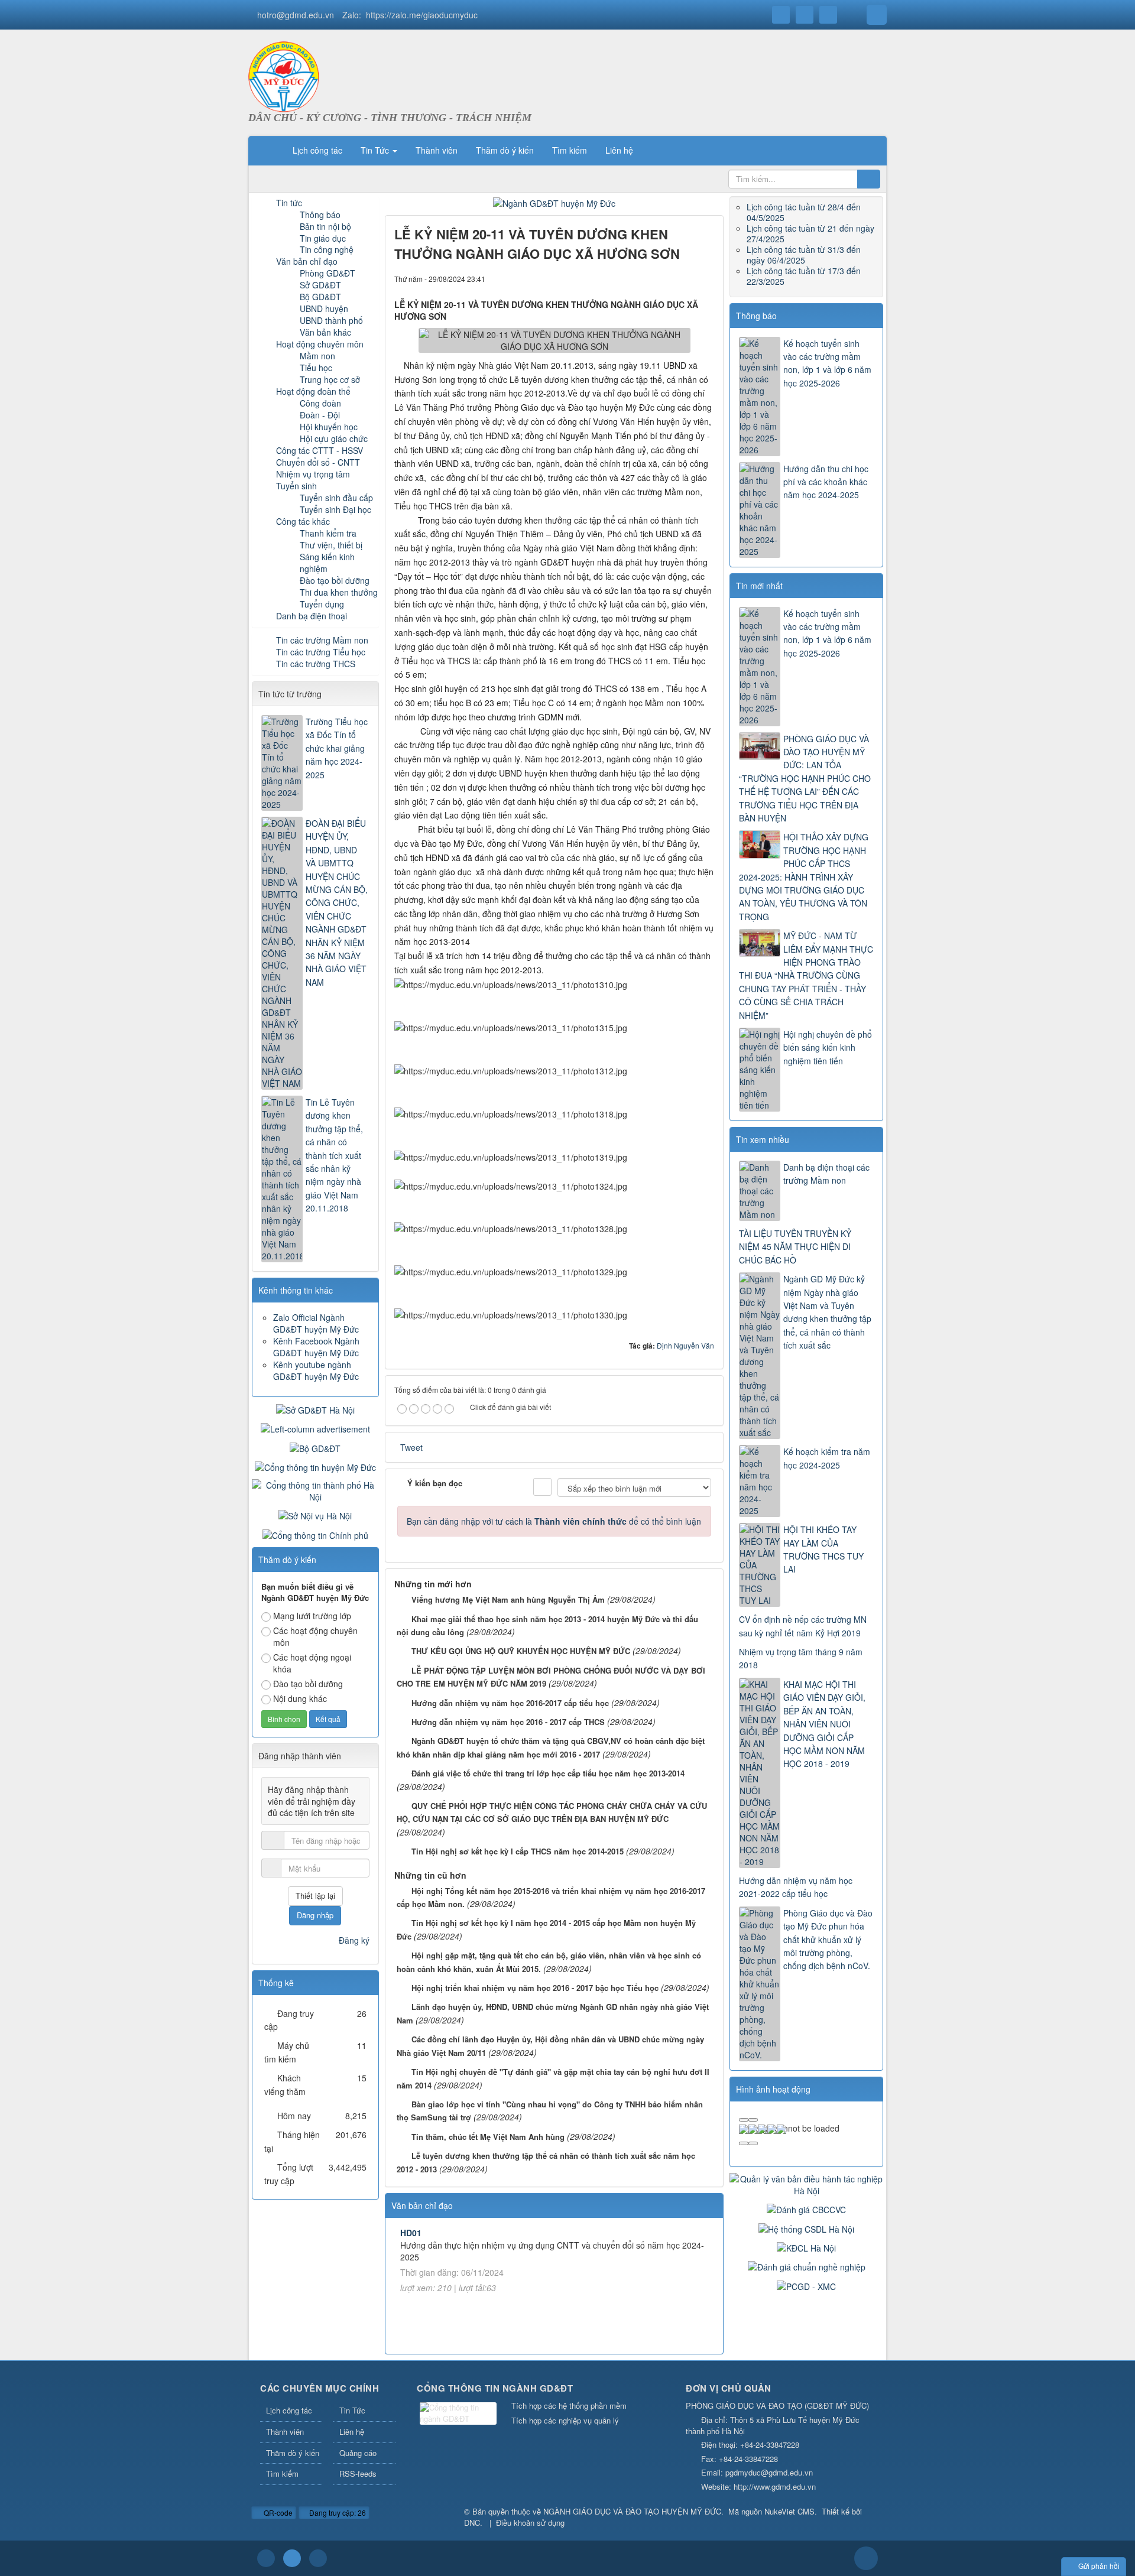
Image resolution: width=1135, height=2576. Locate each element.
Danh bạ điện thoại (312, 616)
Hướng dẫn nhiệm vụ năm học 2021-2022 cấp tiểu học (796, 1887)
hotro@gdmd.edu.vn (296, 15)
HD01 (411, 2233)
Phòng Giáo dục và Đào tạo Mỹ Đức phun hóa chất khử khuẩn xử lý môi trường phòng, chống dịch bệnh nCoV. (828, 1940)
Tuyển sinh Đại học (335, 509)
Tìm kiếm (282, 2473)
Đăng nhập (315, 1915)
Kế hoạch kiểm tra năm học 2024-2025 (827, 1458)
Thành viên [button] (437, 150)
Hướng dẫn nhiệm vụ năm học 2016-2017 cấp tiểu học (510, 1703)
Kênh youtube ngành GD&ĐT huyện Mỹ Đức (316, 1370)
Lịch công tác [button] (317, 150)
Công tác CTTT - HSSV (320, 450)
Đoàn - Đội (320, 415)
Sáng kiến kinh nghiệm (327, 563)
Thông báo (756, 316)
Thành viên (285, 2432)
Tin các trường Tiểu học (321, 652)
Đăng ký (354, 1940)
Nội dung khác (300, 1698)
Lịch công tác (289, 2410)
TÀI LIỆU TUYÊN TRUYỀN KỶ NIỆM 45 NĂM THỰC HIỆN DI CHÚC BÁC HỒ (795, 1247)
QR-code (277, 2512)
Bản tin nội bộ (325, 226)
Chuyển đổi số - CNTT (318, 462)
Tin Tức (352, 2410)
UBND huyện (324, 308)
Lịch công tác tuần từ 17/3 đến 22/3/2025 (804, 276)
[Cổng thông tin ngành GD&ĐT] (458, 2414)
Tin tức (289, 203)
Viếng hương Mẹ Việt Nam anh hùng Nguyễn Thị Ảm (508, 1599)
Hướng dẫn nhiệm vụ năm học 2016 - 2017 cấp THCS (508, 1722)
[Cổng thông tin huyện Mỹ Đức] (315, 1466)
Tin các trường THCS (316, 664)
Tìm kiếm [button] (570, 150)
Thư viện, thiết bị (331, 545)
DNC (472, 2523)
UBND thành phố (331, 320)
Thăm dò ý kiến (293, 2453)
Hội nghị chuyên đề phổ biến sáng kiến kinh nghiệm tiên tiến (828, 1047)
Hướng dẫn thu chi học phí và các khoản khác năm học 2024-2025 (826, 482)
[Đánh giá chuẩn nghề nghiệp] (807, 2266)
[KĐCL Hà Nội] (806, 2247)
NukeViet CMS (789, 2511)
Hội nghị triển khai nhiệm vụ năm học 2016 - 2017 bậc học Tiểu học (535, 1988)
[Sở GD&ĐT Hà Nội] (315, 1409)
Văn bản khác (325, 332)
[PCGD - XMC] (806, 2285)
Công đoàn (320, 403)
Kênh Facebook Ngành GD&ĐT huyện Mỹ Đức (316, 1347)
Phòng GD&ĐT (327, 273)
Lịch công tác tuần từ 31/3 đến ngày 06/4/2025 (804, 255)
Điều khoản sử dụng (530, 2523)
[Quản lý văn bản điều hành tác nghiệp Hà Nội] (806, 2184)
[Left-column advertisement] (315, 1428)
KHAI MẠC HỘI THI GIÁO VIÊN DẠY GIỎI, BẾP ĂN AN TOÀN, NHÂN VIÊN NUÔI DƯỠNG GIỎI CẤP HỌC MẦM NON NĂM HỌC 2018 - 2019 (824, 1724)
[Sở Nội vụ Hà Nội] (315, 1515)
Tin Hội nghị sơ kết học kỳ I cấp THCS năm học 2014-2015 (518, 1851)
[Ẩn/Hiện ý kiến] (542, 1487)
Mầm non (317, 356)
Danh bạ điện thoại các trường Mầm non (826, 1174)
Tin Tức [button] (376, 150)
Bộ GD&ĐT (320, 297)
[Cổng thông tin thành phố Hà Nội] (315, 1490)
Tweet (411, 1447)
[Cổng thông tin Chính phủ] (315, 1534)
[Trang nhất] (268, 150)
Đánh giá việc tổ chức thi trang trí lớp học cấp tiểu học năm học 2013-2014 (548, 1773)
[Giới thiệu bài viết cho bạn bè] (665, 278)
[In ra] (685, 278)
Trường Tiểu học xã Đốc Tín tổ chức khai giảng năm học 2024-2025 (337, 748)
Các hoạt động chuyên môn (315, 1636)
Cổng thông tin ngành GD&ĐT (495, 2388)
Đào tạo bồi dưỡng (335, 580)
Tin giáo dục (323, 238)
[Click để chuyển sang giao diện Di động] (318, 2558)
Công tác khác (303, 521)
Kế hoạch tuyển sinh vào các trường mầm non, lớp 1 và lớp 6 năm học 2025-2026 (827, 363)
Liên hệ (352, 2432)
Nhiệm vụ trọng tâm (313, 474)
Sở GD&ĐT (320, 285)
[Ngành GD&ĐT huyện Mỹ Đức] (554, 202)
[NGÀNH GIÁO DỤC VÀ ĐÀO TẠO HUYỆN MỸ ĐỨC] (284, 76)
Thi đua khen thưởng (339, 592)
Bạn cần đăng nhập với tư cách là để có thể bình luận (554, 1521)
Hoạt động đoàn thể (313, 391)
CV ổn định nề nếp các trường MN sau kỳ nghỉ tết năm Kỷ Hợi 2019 (803, 1626)
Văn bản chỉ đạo (307, 261)
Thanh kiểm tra (328, 533)
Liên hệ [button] (619, 150)
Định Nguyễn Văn (685, 1345)
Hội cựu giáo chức (334, 438)
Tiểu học (316, 368)
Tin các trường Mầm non (322, 640)
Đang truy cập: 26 (337, 2512)
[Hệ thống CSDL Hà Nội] (806, 2227)
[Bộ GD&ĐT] (315, 1447)
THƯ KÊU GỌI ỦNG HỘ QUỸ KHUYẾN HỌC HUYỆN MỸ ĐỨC (521, 1651)
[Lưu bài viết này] (705, 278)
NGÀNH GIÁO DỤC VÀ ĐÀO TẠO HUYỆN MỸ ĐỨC (632, 2511)
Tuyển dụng (322, 604)
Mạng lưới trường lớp (312, 1616)
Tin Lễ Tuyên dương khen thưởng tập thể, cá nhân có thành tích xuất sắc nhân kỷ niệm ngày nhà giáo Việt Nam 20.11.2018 (334, 1155)
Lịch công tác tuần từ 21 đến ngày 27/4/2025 (810, 233)
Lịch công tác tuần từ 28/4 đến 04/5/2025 (804, 212)
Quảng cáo (358, 2453)
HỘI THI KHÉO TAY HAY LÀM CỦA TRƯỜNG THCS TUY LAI (823, 1549)
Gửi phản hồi (1099, 2566)
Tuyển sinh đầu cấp (336, 498)
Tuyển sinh (296, 486)
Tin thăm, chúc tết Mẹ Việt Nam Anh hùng (488, 2137)
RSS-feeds (358, 2473)
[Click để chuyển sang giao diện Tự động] (266, 2558)
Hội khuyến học (329, 427)
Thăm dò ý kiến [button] (505, 150)
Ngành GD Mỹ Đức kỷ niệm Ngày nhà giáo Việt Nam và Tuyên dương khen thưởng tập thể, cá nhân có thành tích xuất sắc (827, 1312)
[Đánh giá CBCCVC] (806, 2208)
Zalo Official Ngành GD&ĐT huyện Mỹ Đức (316, 1323)
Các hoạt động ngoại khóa (312, 1663)
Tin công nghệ (327, 249)
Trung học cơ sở (330, 379)
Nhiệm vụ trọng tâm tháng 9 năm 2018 (801, 1658)
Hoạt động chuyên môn (320, 344)
